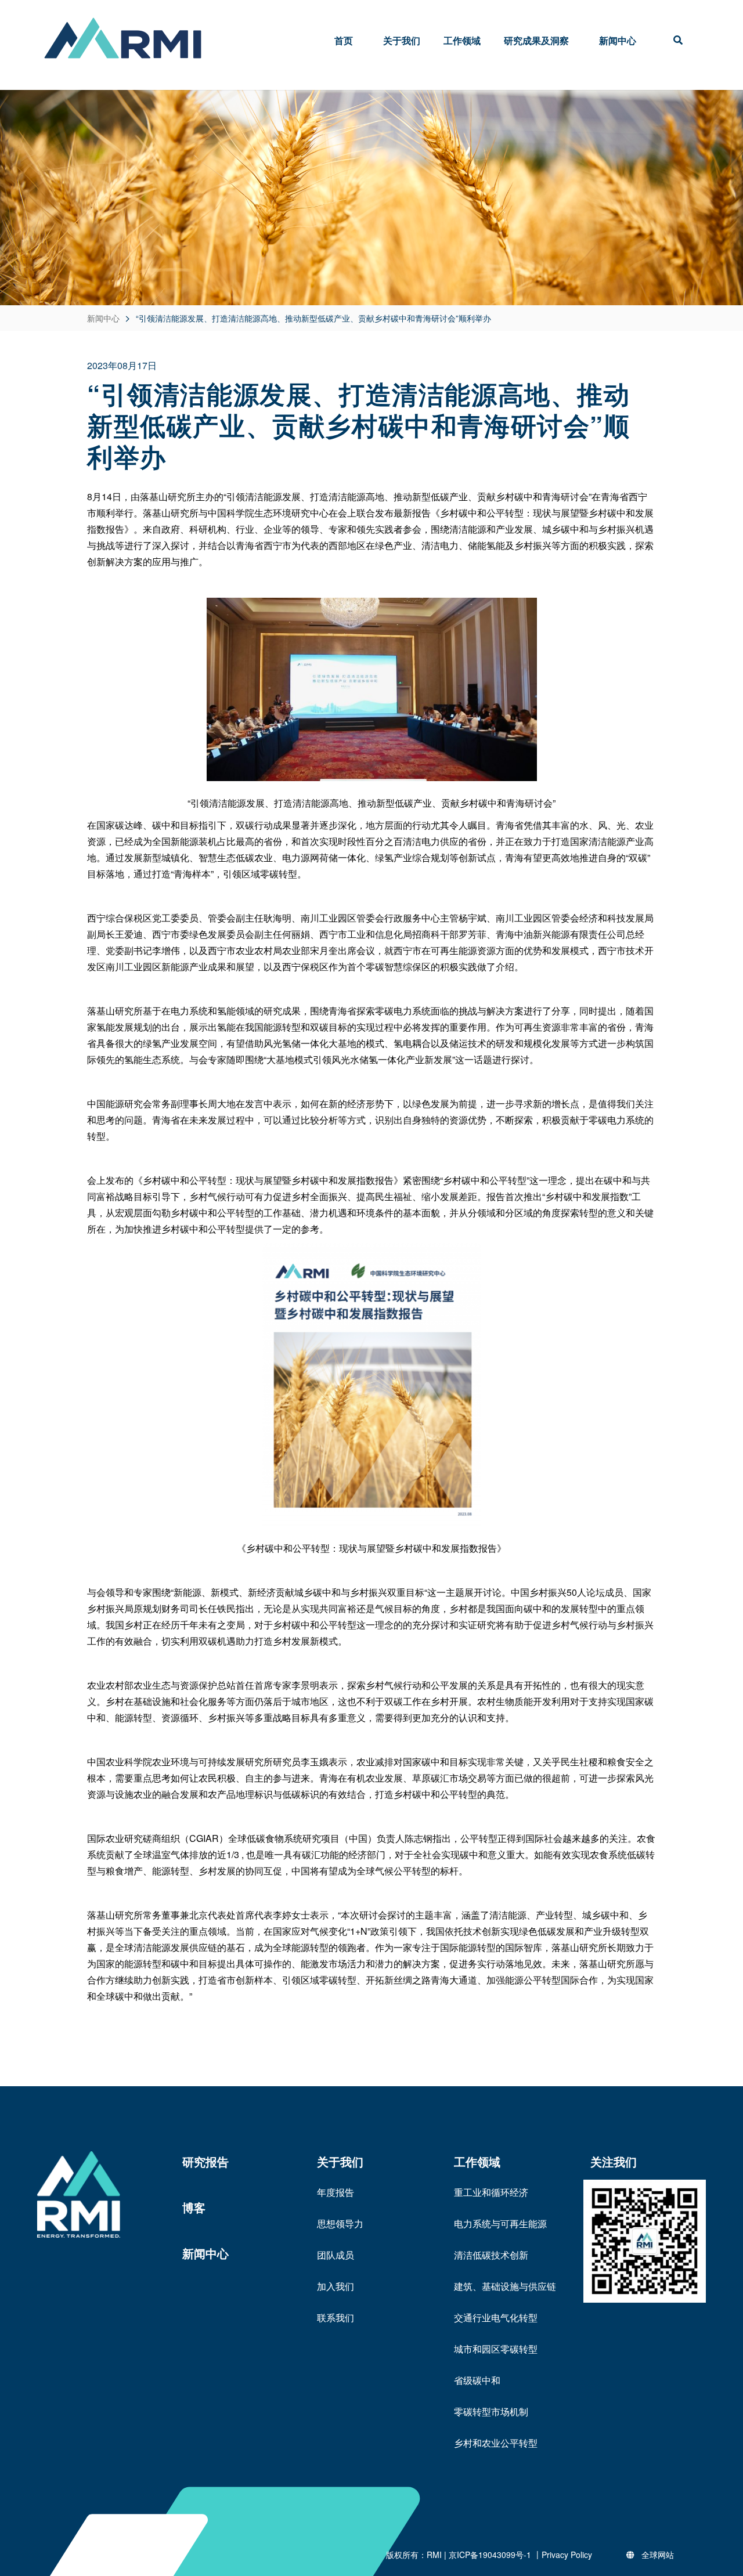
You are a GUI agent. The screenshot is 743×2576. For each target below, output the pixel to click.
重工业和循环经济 (491, 2192)
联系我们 (336, 2317)
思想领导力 (340, 2223)
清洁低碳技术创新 (491, 2255)
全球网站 (658, 2555)
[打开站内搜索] (678, 41)
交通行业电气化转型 (496, 2317)
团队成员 (336, 2255)
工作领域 (462, 40)
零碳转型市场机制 (491, 2411)
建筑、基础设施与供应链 (505, 2286)
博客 (194, 2207)
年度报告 (336, 2192)
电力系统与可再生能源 (500, 2223)
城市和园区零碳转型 (496, 2349)
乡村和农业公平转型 (496, 2443)
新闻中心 (618, 40)
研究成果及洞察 (536, 40)
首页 (344, 40)
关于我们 (402, 40)
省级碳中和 (477, 2380)
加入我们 (336, 2286)
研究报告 (205, 2161)
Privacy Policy (567, 2555)
